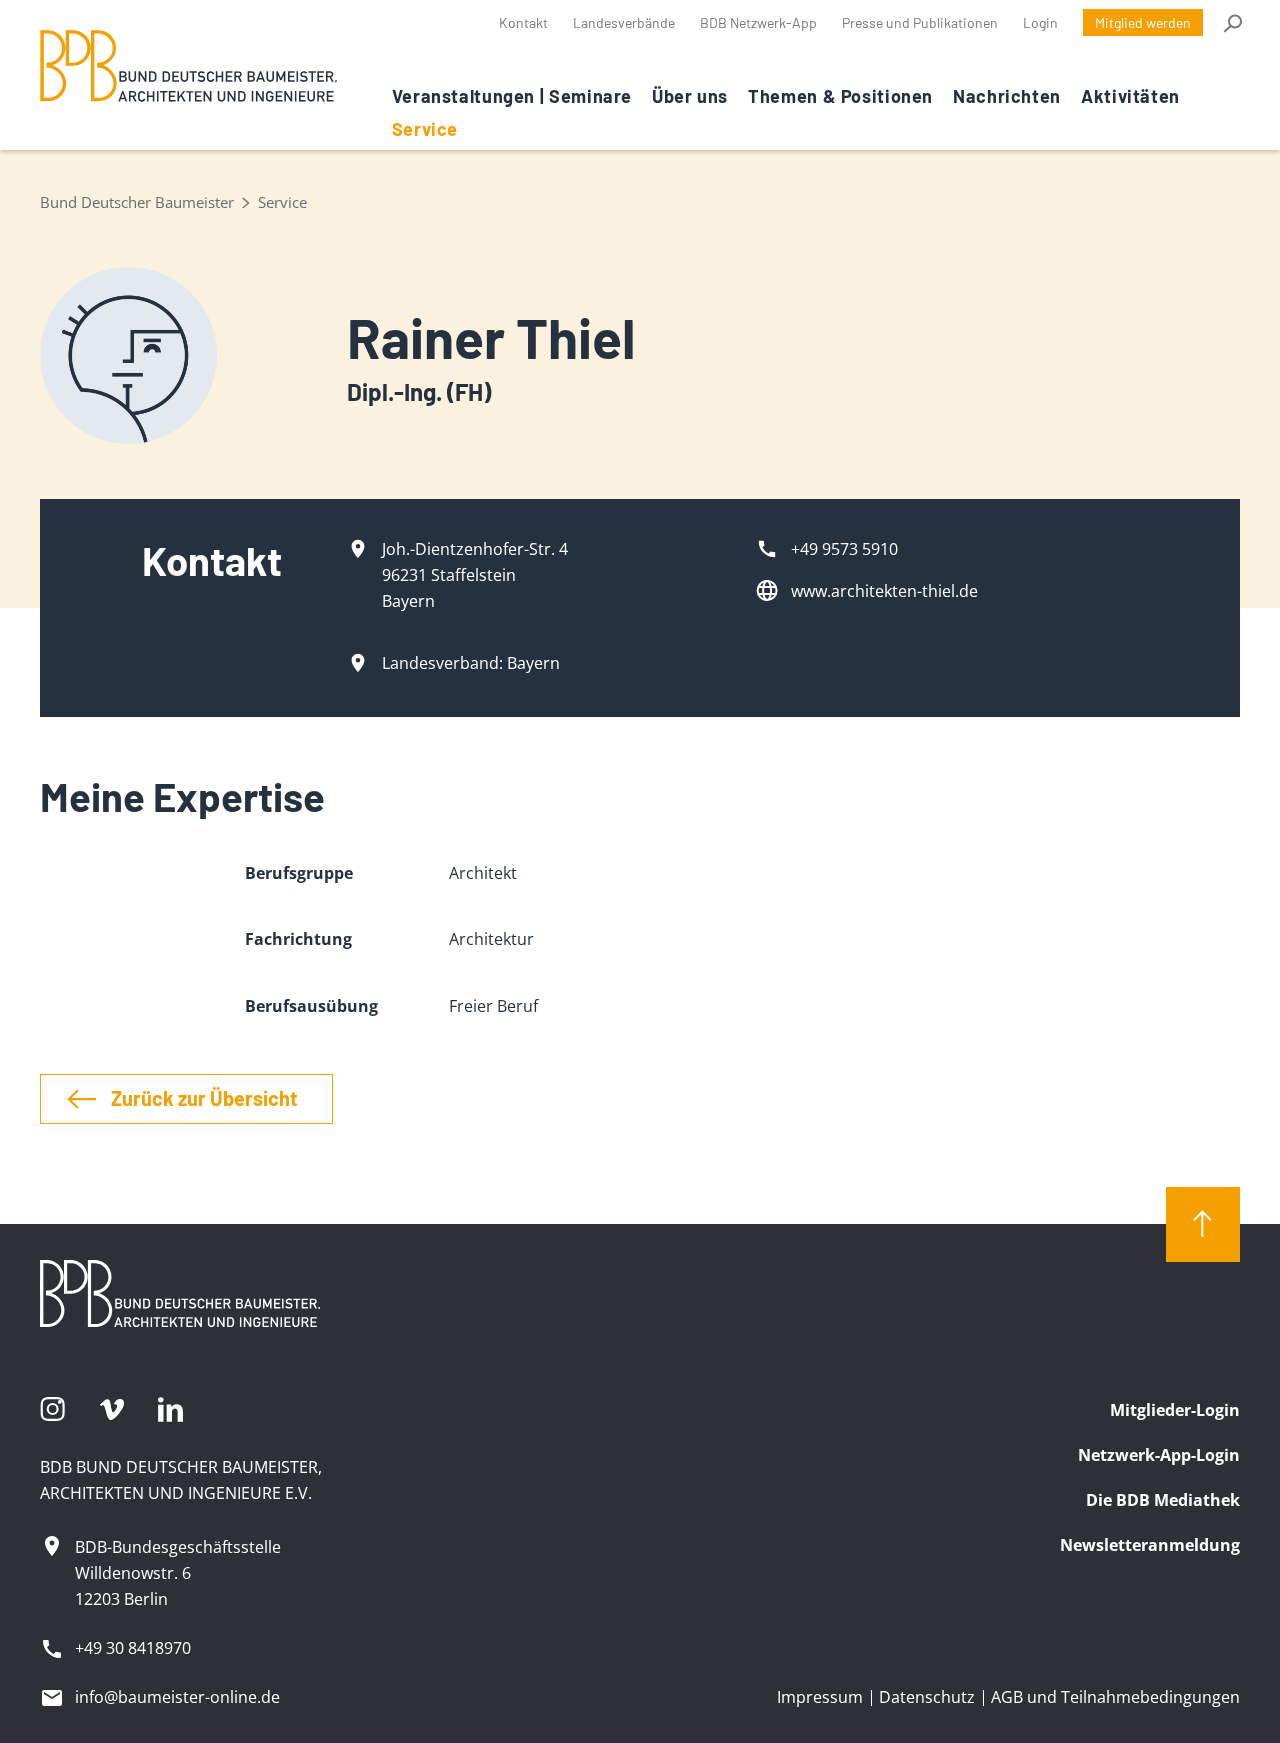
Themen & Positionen (840, 96)
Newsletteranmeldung (1150, 1545)
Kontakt (523, 22)
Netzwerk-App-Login (1159, 1455)
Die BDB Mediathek (1163, 1500)
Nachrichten (1007, 96)
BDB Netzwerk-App (758, 22)
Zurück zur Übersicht (204, 1098)
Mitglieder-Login (1175, 1410)
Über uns (690, 96)
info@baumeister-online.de (177, 1697)
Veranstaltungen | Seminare (512, 96)
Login (1040, 22)
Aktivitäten (1130, 96)
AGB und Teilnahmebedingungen (1115, 1697)
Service (425, 129)
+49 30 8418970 (133, 1648)
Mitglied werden (1143, 22)
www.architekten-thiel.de (884, 591)
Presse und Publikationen (920, 22)
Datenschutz (927, 1697)
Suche (1231, 23)
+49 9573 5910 (844, 549)
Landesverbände (624, 22)
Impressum (820, 1697)
